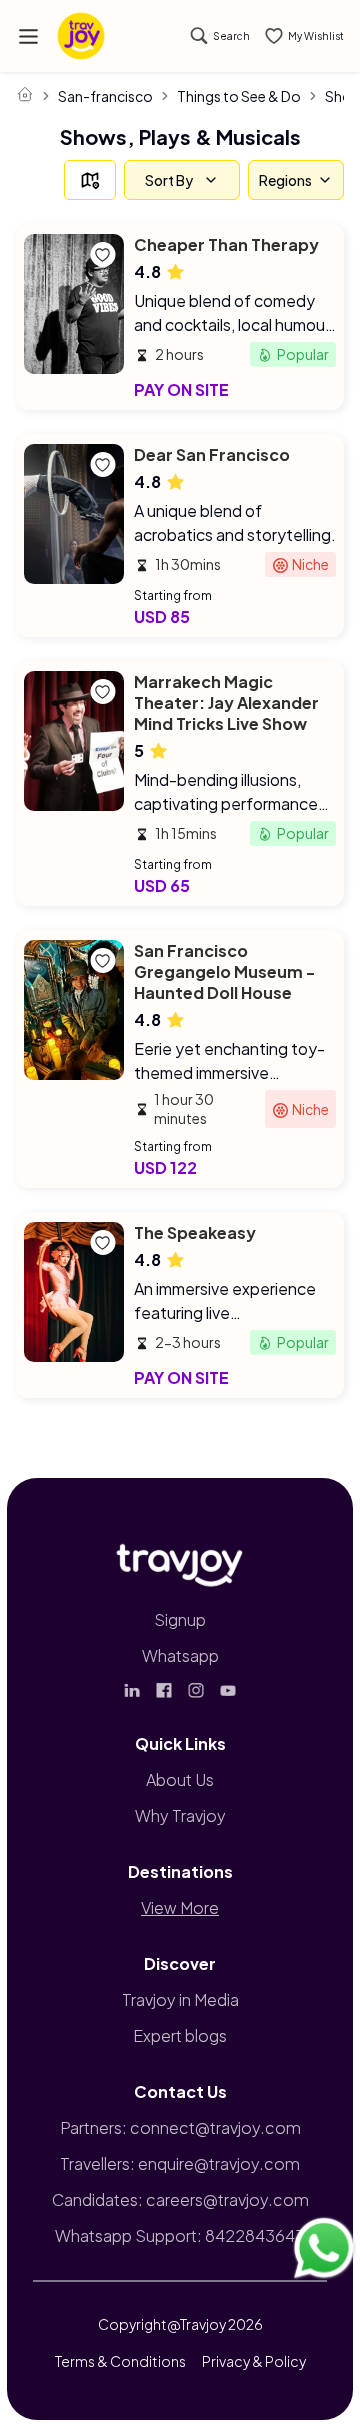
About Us (180, 1779)
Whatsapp (180, 1655)
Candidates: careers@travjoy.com (180, 2199)
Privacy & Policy (254, 2361)
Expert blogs (180, 2035)
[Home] (25, 94)
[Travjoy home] (180, 1561)
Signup (180, 1619)
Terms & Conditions (120, 2361)
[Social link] (132, 1690)
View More (180, 1907)
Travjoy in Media (180, 1999)
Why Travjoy (180, 1815)
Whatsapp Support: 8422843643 (180, 2235)
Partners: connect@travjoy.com (180, 2127)
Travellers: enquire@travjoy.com (180, 2163)
